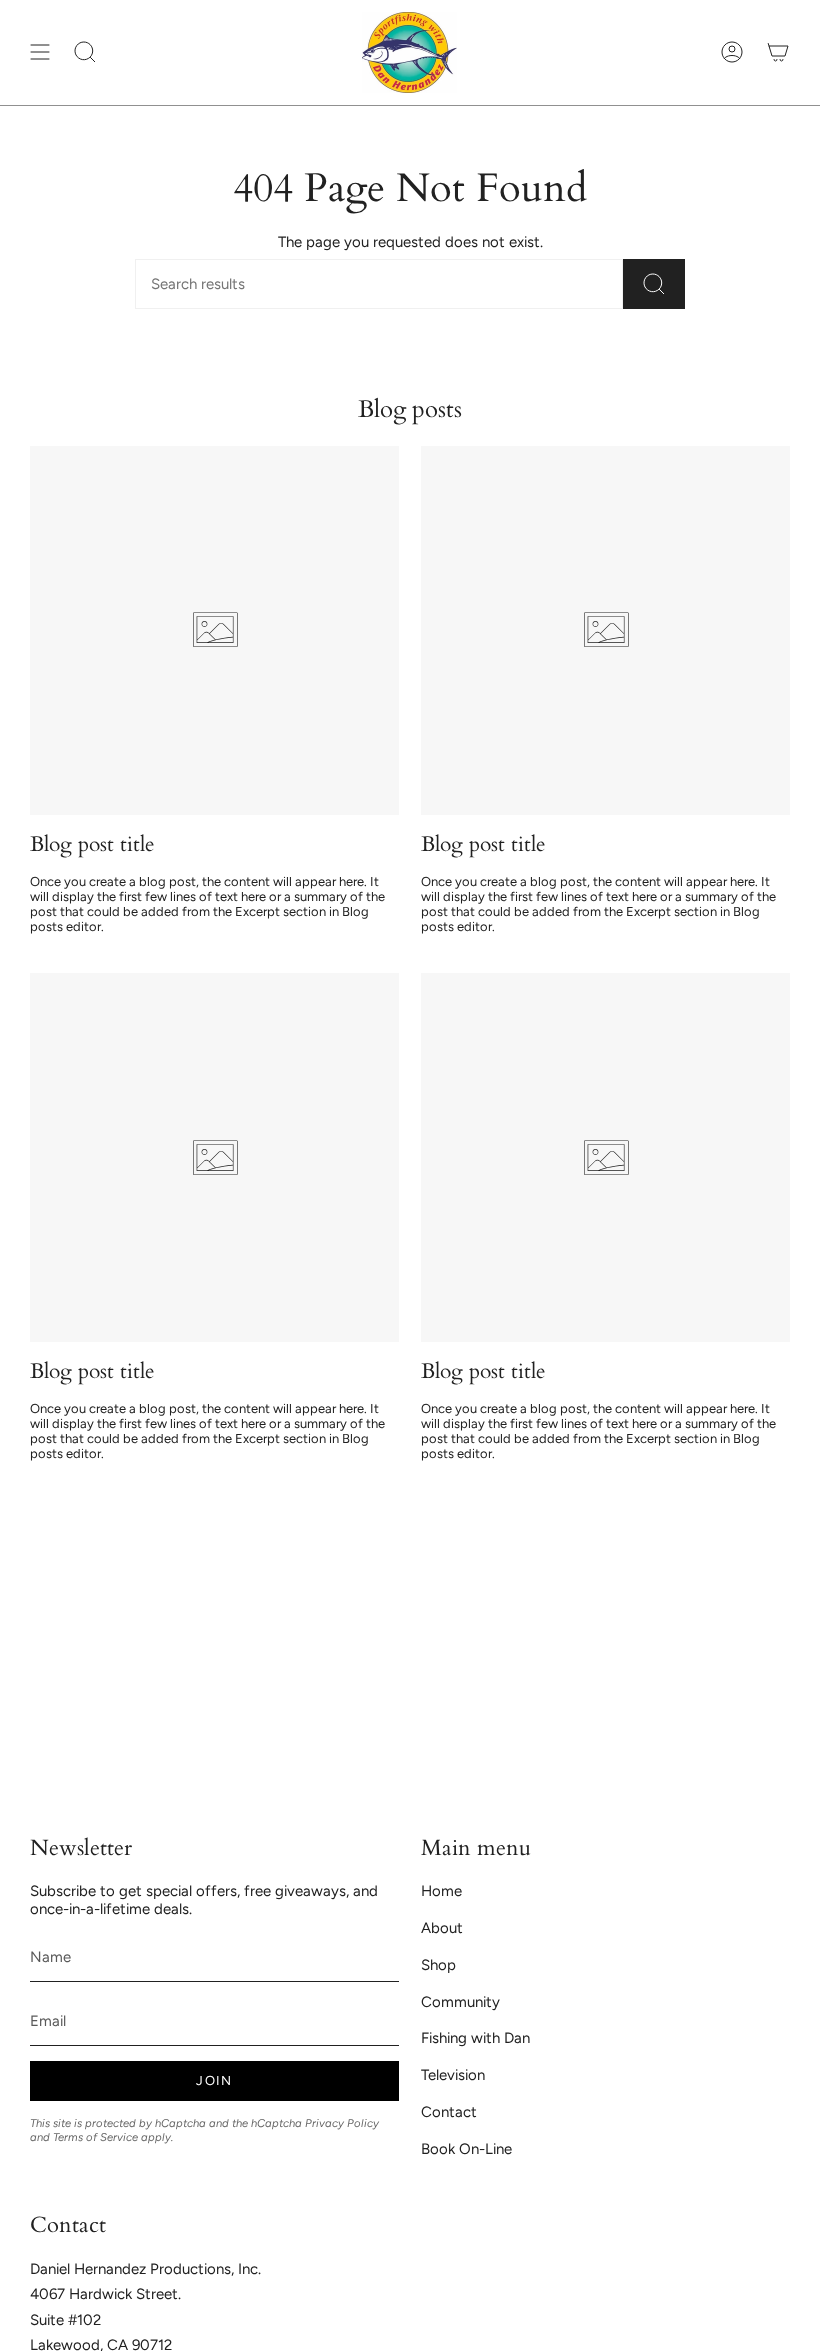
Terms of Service (95, 2137)
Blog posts (410, 409)
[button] (85, 52)
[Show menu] (40, 52)
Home (441, 1891)
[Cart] (778, 52)
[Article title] (214, 630)
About (442, 1928)
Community (460, 2002)
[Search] (654, 284)
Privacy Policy (342, 2123)
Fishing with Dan (475, 2038)
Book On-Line (466, 2149)
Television (453, 2075)
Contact (449, 2112)
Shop (438, 1965)
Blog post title (92, 845)
